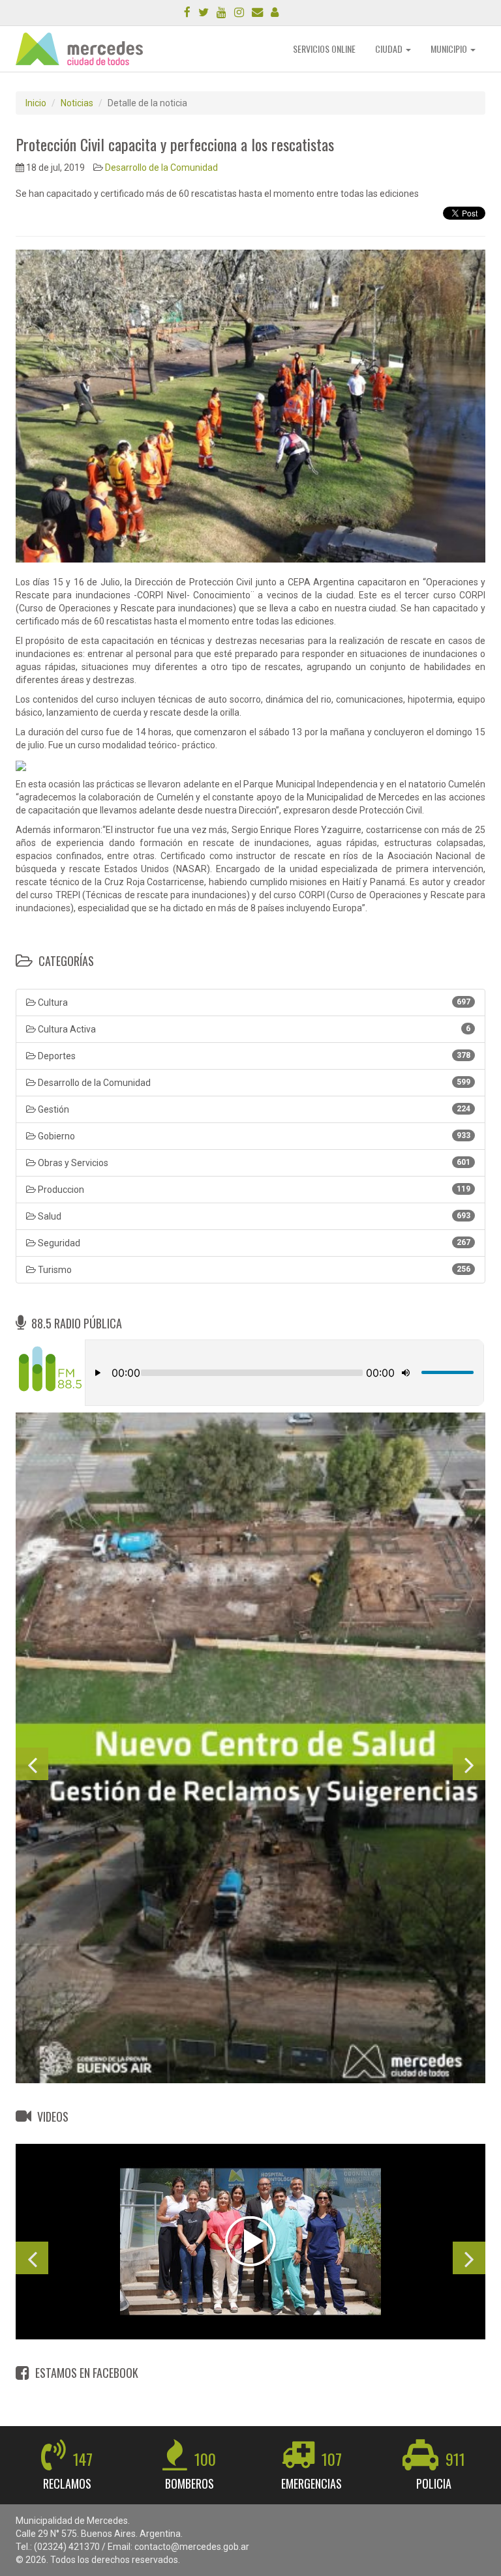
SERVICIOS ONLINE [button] (324, 49)
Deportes (253, 1056)
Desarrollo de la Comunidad (161, 168)
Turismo (253, 1270)
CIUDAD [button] (390, 49)
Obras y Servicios (253, 1163)
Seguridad (253, 1243)
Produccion (253, 1190)
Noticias (77, 103)
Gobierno (253, 1136)
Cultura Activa (253, 1029)
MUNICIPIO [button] (450, 49)
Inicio (36, 103)
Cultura (253, 1003)
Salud (253, 1216)
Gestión (253, 1109)
